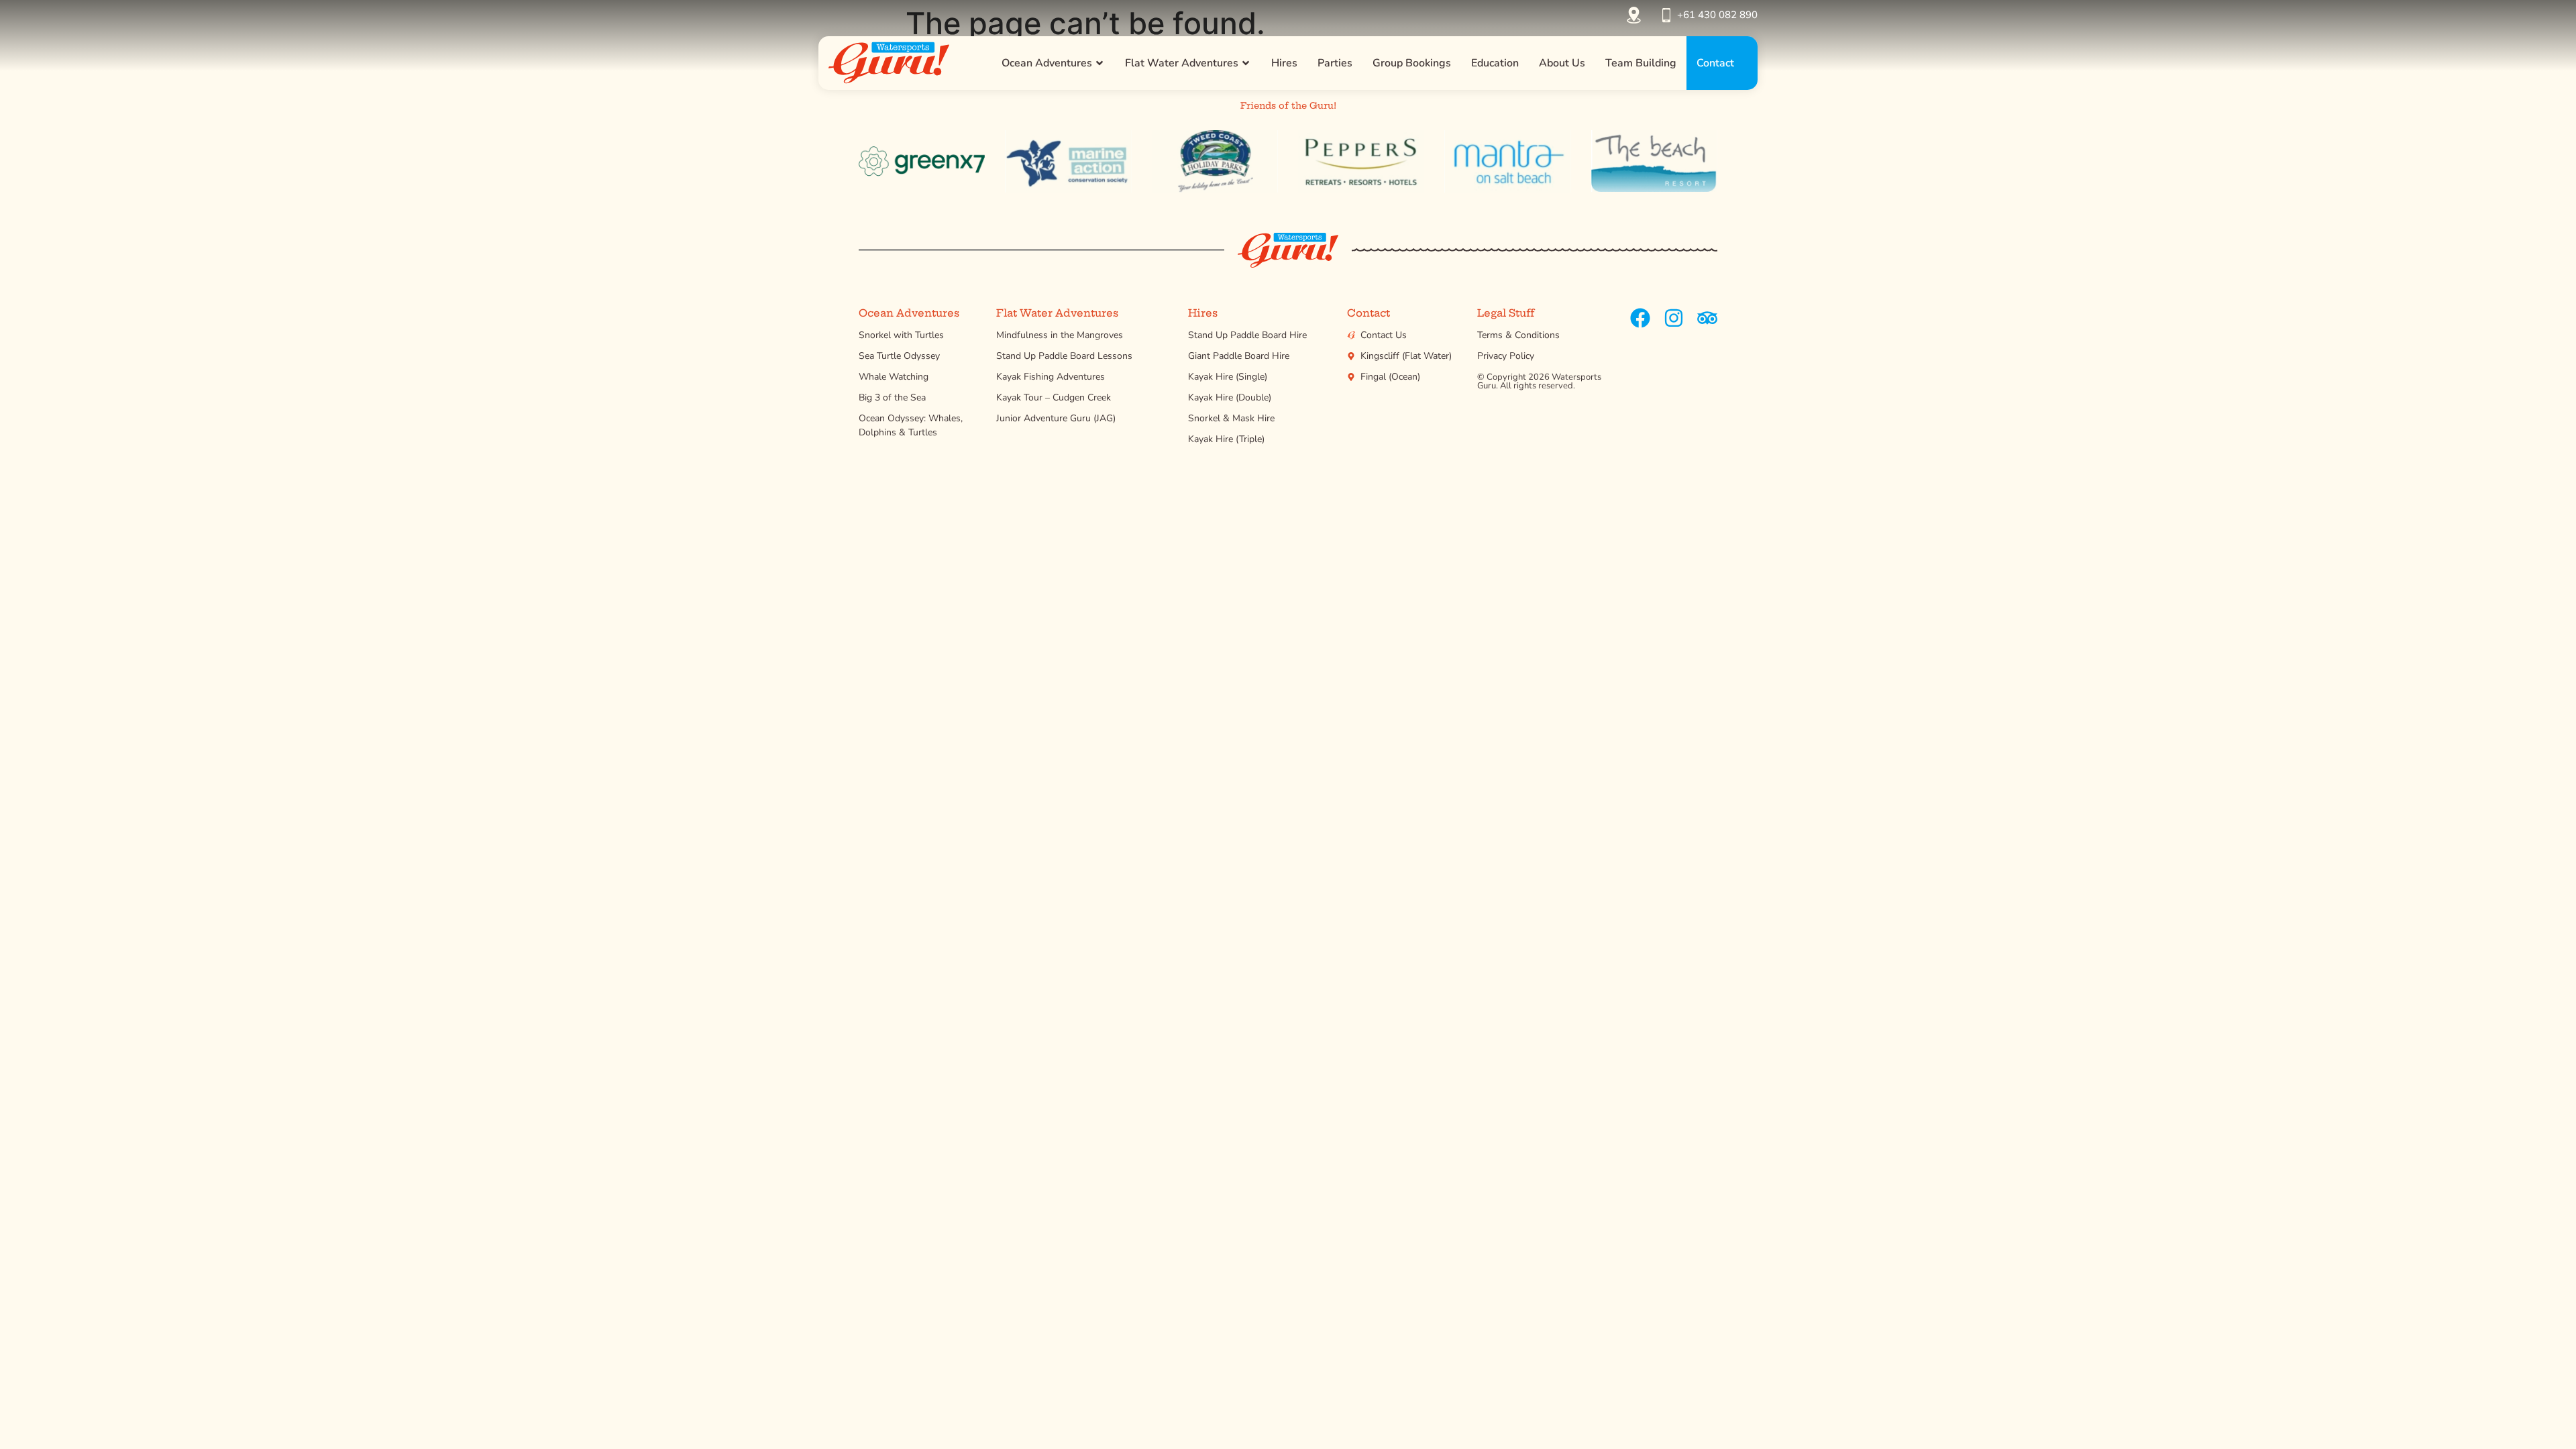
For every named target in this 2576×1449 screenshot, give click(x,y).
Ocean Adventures (1047, 63)
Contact (1715, 63)
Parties (1335, 63)
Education (1495, 63)
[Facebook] (1640, 318)
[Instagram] (1674, 318)
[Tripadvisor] (1707, 318)
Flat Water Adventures (1182, 63)
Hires (1284, 63)
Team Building (1641, 63)
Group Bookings (1412, 63)
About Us (1562, 63)
